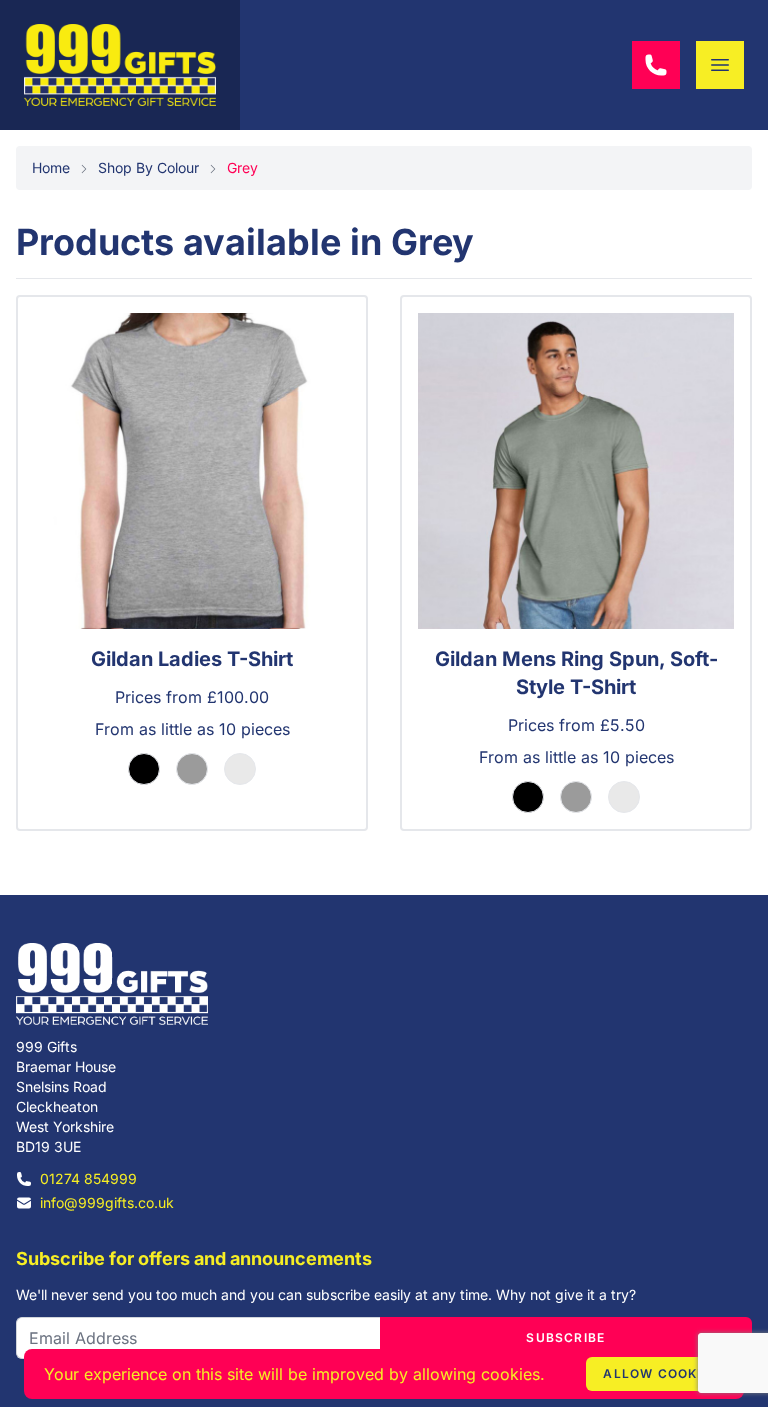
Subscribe (565, 1337)
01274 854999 (88, 1178)
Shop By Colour (148, 167)
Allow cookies (661, 1373)
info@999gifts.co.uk (107, 1202)
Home (51, 167)
